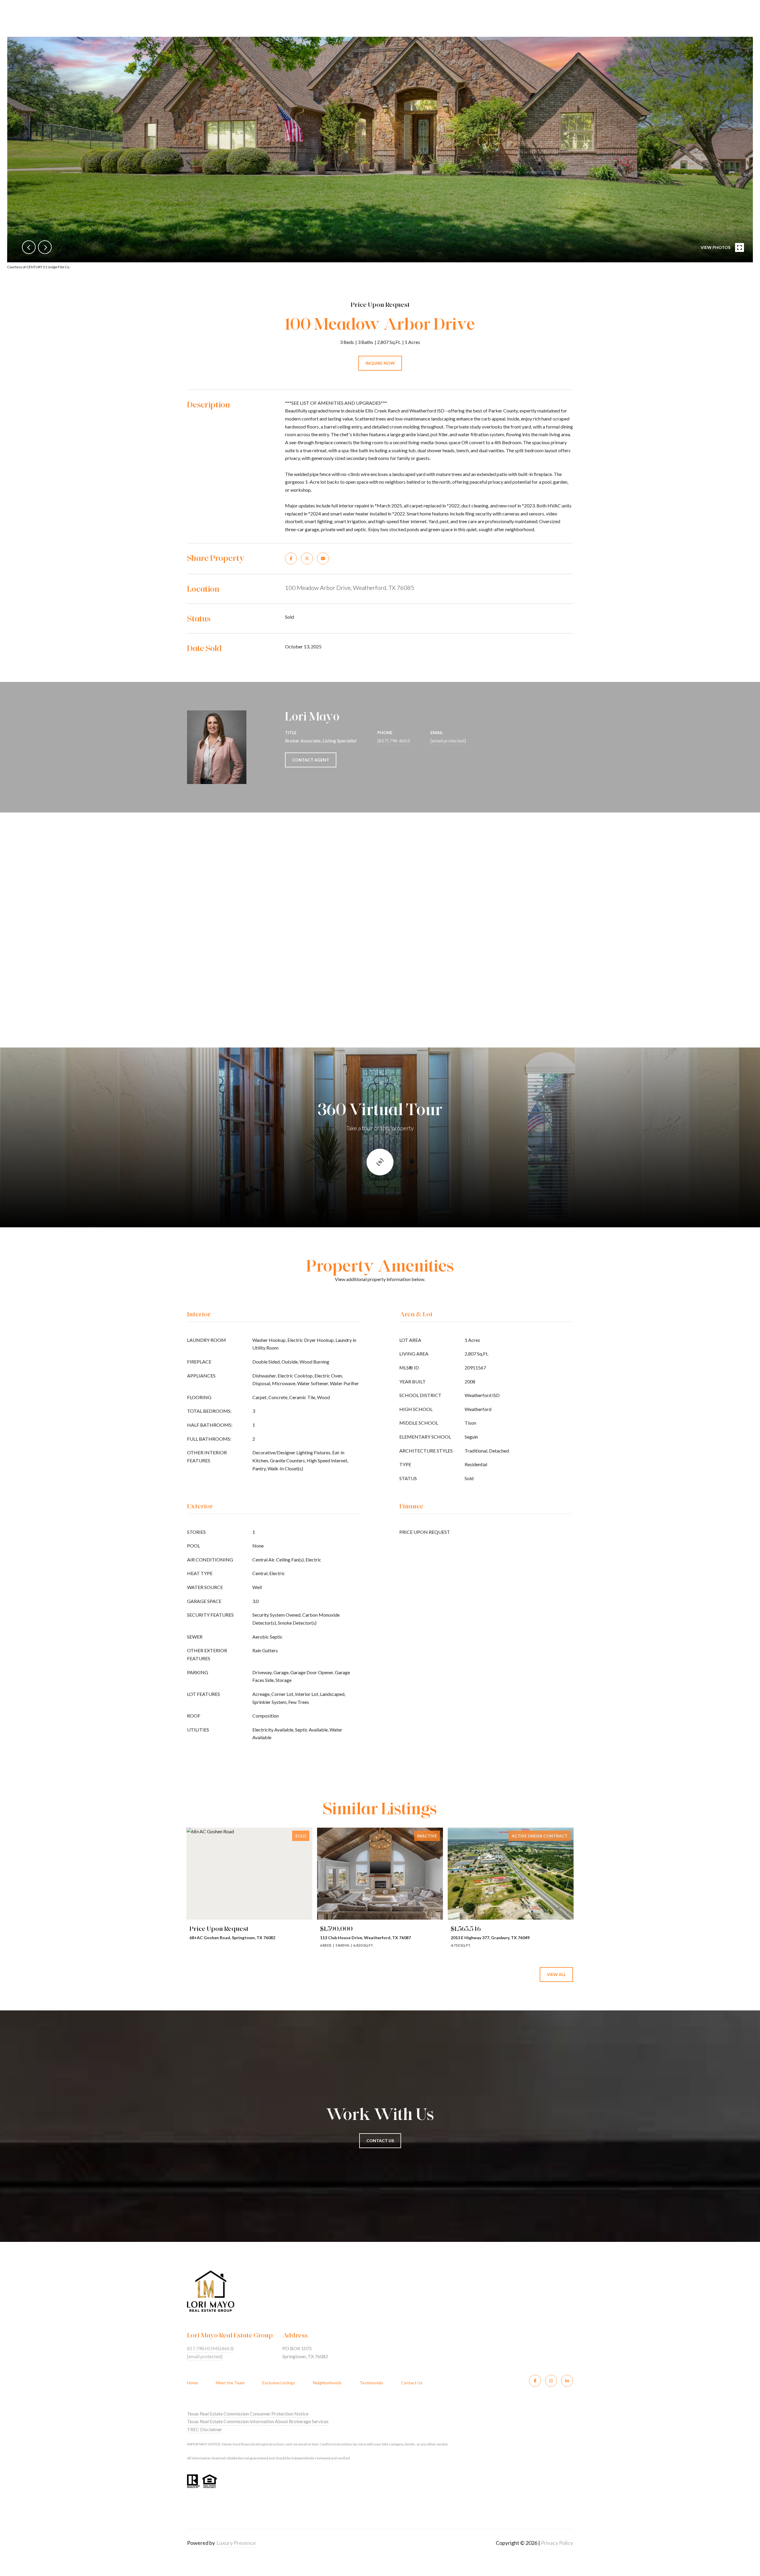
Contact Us (412, 2383)
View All (556, 1974)
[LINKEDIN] (567, 2381)
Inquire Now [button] (380, 363)
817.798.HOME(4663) (210, 2348)
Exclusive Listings (279, 2383)
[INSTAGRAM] (551, 2381)
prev (29, 247)
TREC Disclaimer (205, 2429)
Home (193, 2383)
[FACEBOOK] (535, 2381)
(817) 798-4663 (394, 741)
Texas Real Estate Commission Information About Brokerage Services (258, 2421)
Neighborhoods (327, 2383)
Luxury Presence (236, 2543)
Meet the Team (230, 2383)
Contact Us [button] (380, 2141)
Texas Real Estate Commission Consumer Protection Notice (248, 2414)
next (45, 247)
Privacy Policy (557, 2543)
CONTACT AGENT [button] (311, 760)
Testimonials (371, 2383)
